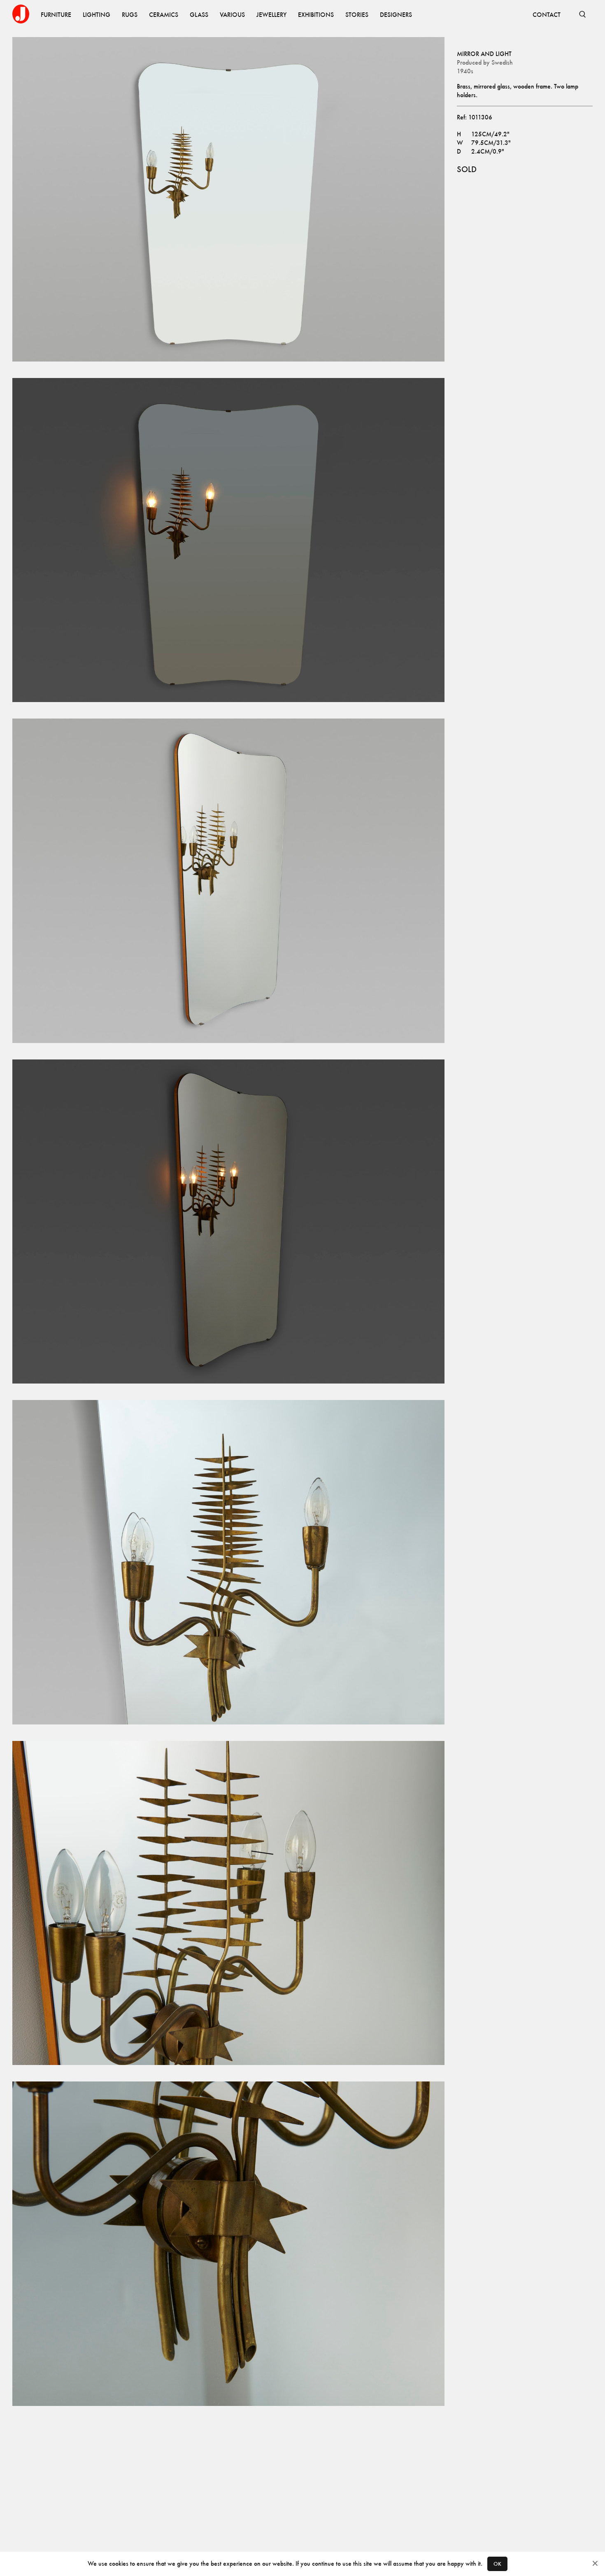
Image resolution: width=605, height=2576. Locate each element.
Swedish (502, 62)
